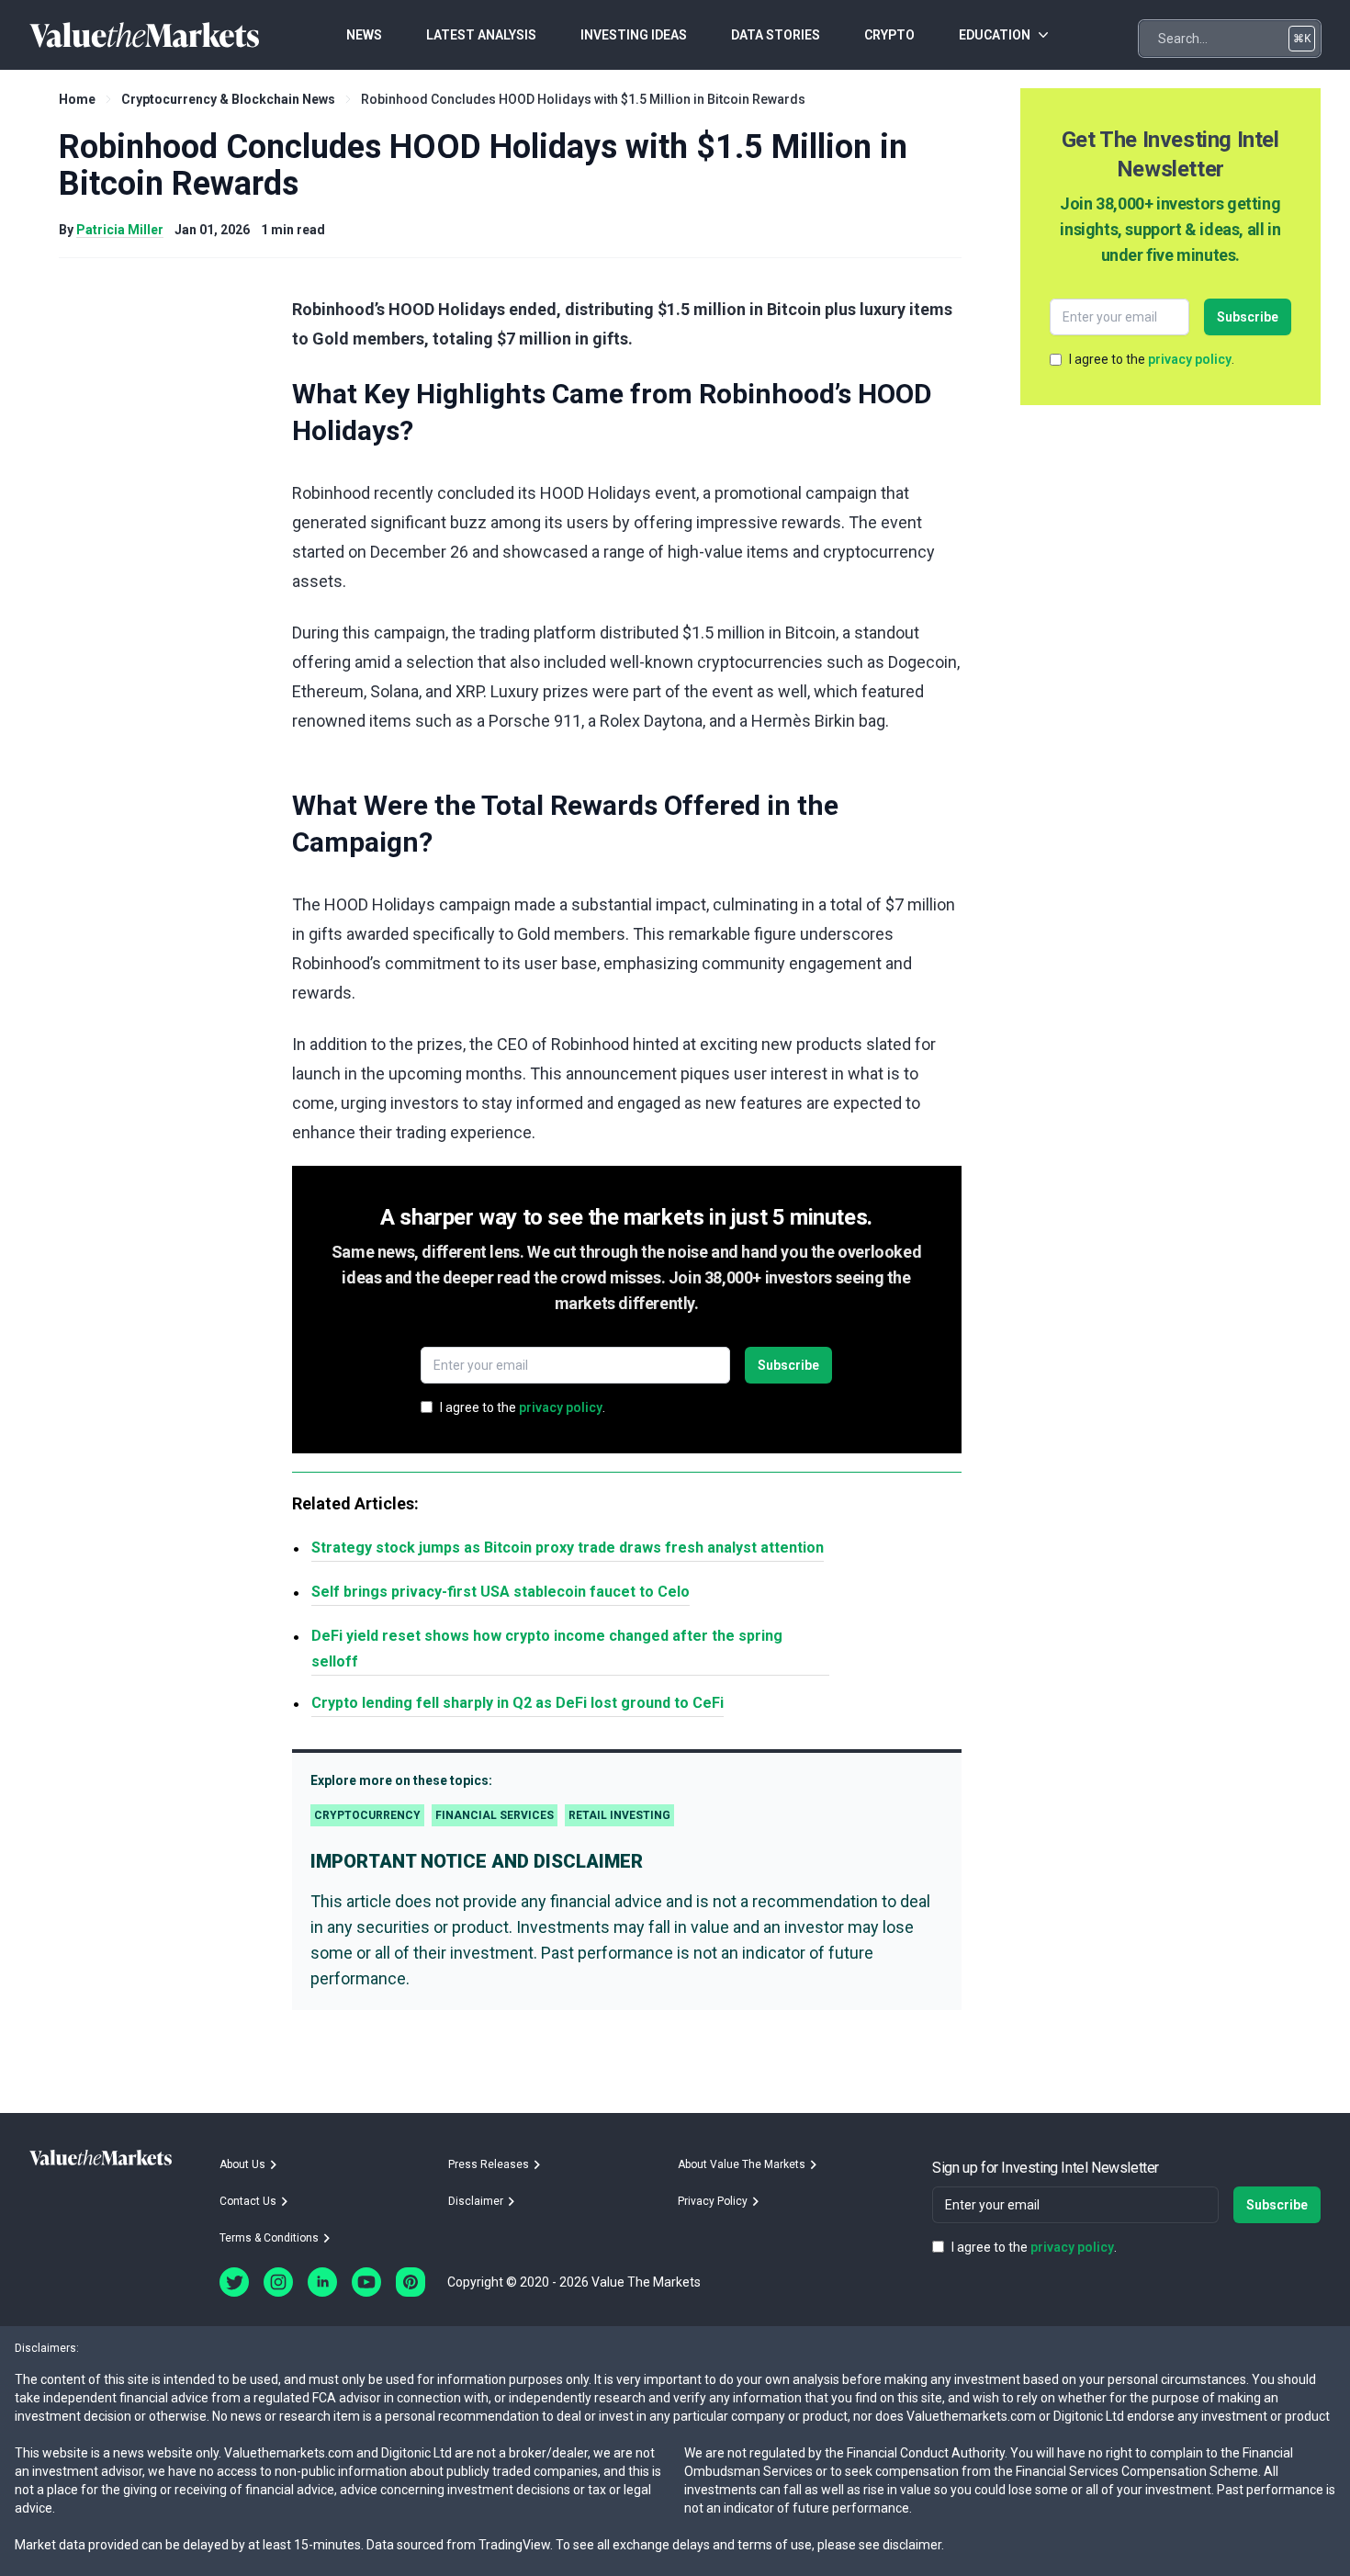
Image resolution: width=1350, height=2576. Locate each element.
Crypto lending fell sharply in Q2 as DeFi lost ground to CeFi (517, 1703)
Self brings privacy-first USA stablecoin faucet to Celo (501, 1592)
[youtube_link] (366, 2282)
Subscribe (788, 1365)
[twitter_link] (234, 2282)
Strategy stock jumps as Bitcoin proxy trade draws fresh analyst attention (568, 1548)
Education (995, 35)
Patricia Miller (120, 230)
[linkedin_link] (322, 2282)
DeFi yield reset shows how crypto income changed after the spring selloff (547, 1649)
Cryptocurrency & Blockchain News (228, 99)
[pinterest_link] (411, 2282)
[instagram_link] (278, 2282)
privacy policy (561, 1407)
